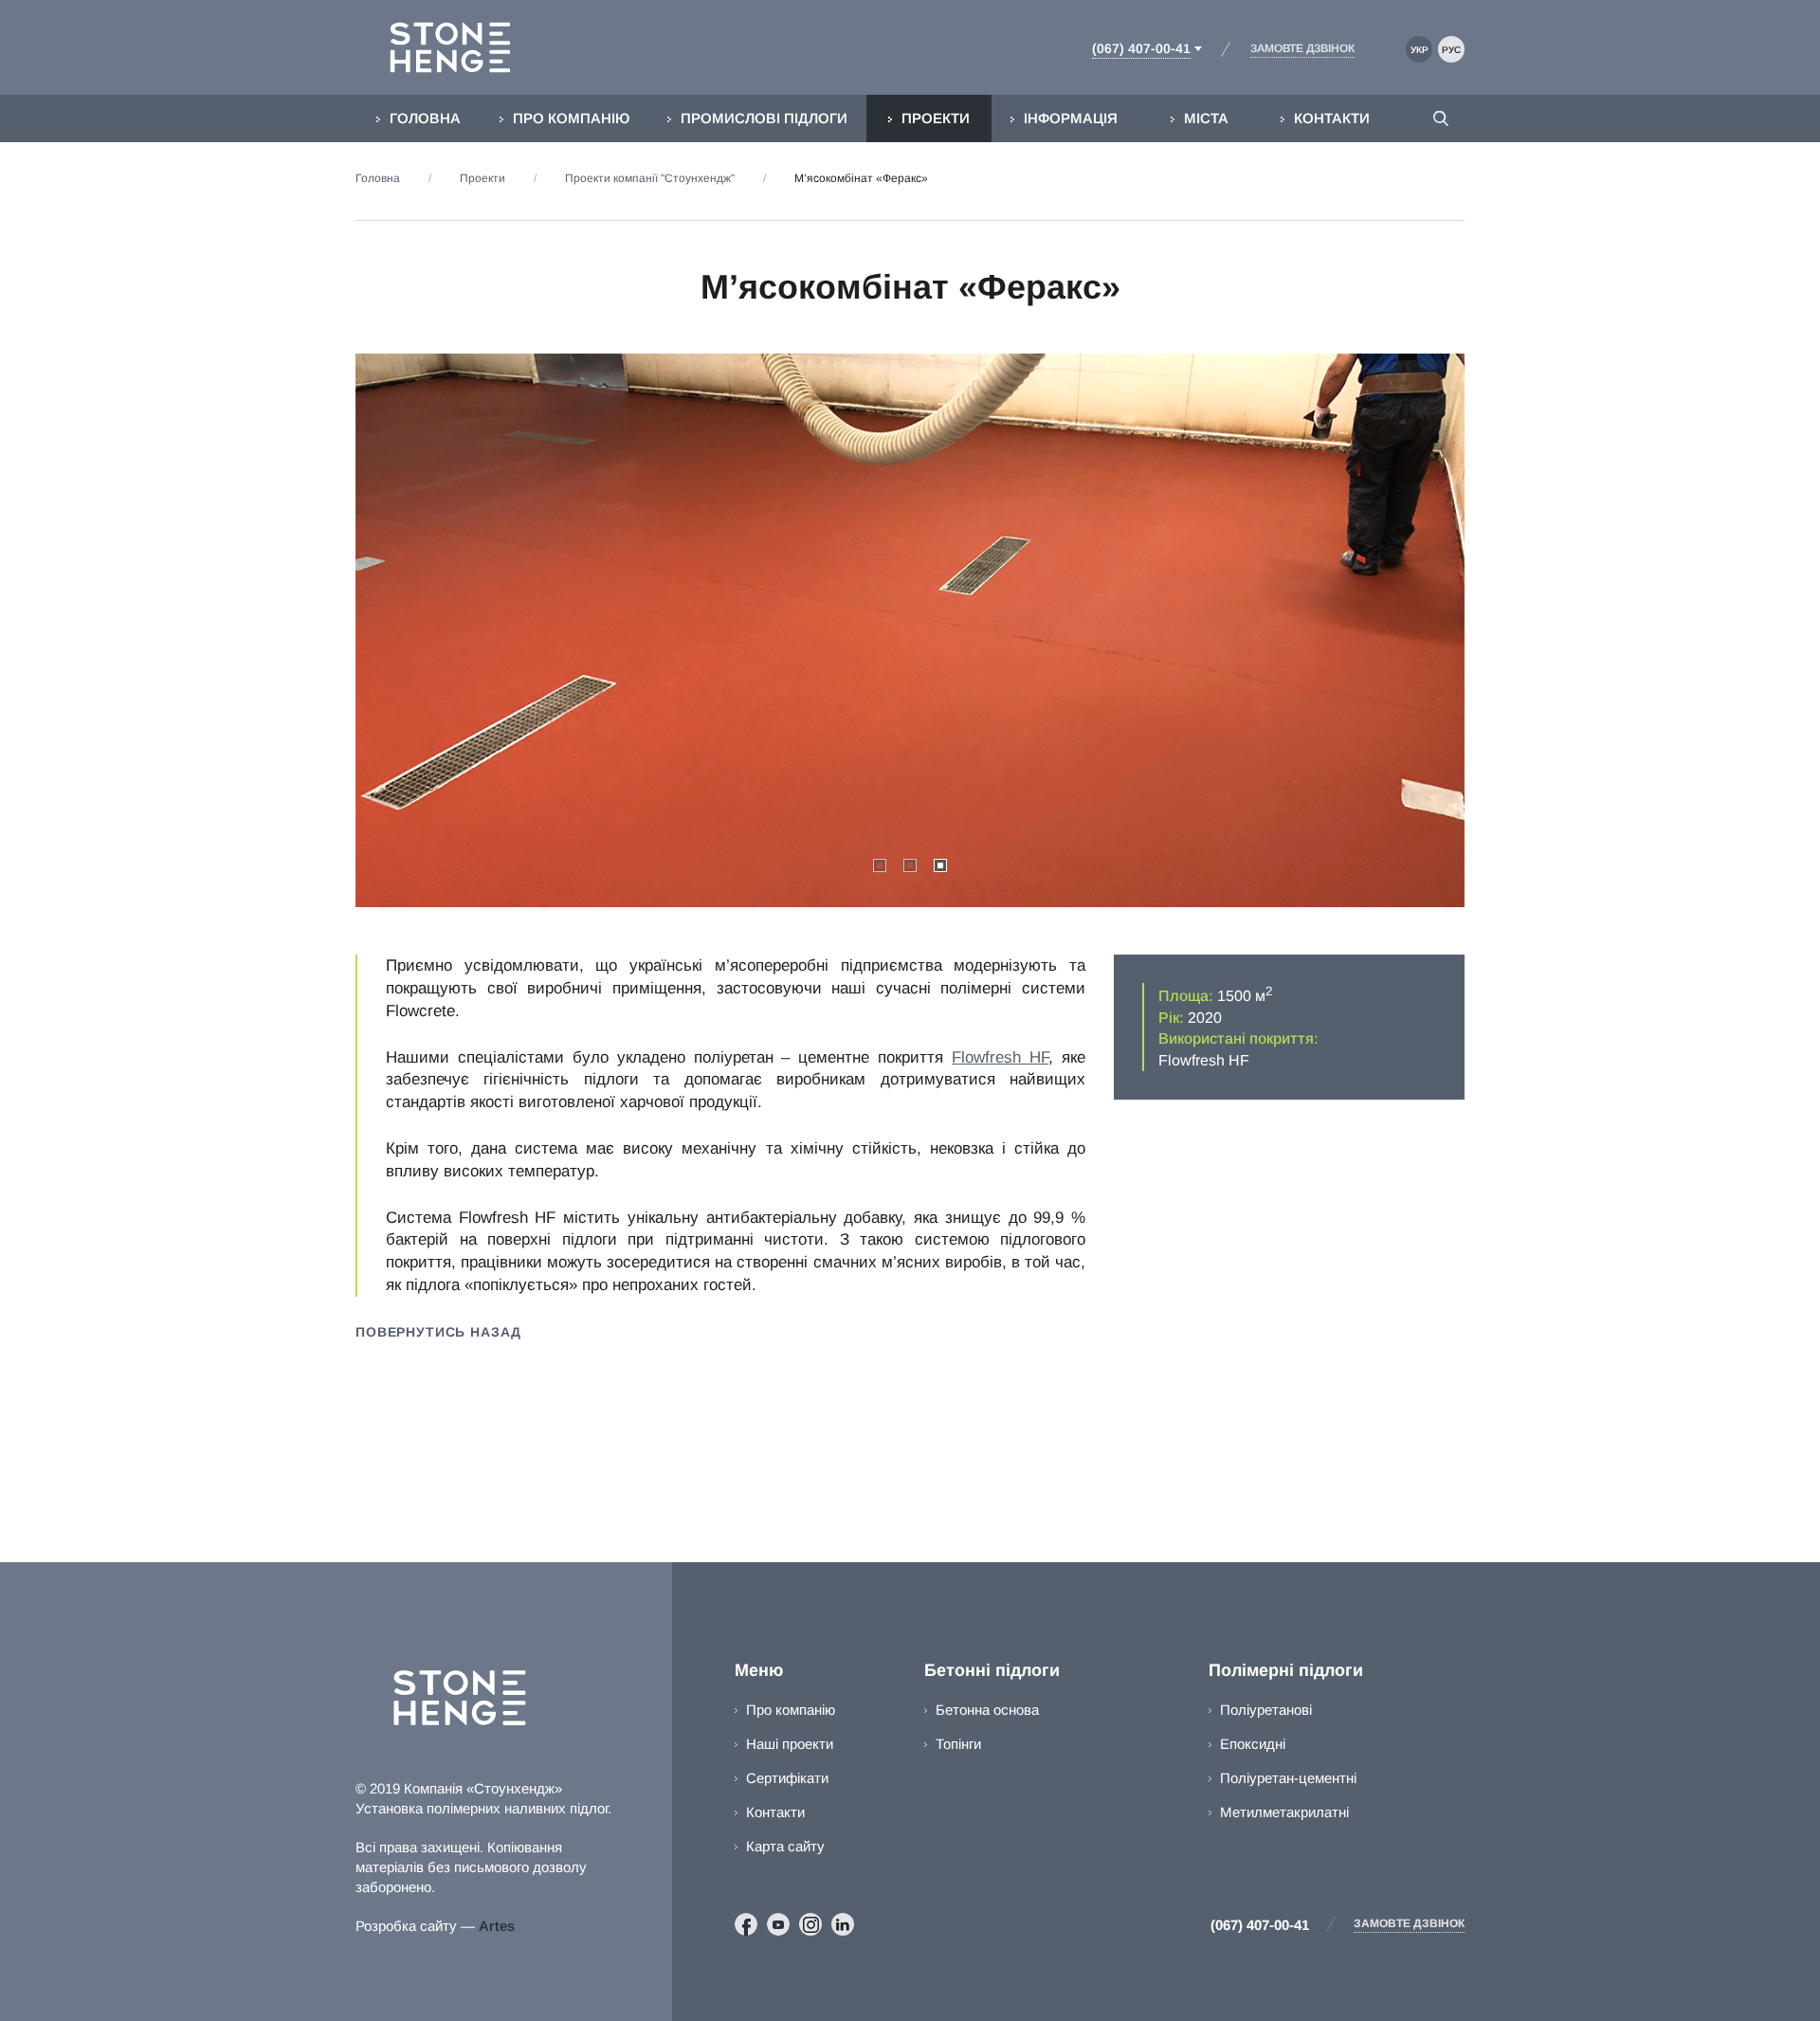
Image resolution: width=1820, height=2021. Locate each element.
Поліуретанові (1266, 1710)
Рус (1451, 50)
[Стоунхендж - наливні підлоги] (459, 47)
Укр (1420, 50)
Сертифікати (787, 1778)
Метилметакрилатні (1284, 1812)
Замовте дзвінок (1409, 1923)
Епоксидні (1253, 1744)
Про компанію (791, 1710)
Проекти (482, 178)
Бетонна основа (987, 1710)
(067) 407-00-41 (1260, 1925)
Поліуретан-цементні (1288, 1778)
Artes (497, 1926)
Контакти (775, 1812)
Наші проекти (790, 1744)
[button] (880, 865)
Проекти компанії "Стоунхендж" (650, 178)
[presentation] (436, 630)
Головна (378, 178)
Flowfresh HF (1000, 1057)
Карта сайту (785, 1846)
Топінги (958, 1744)
